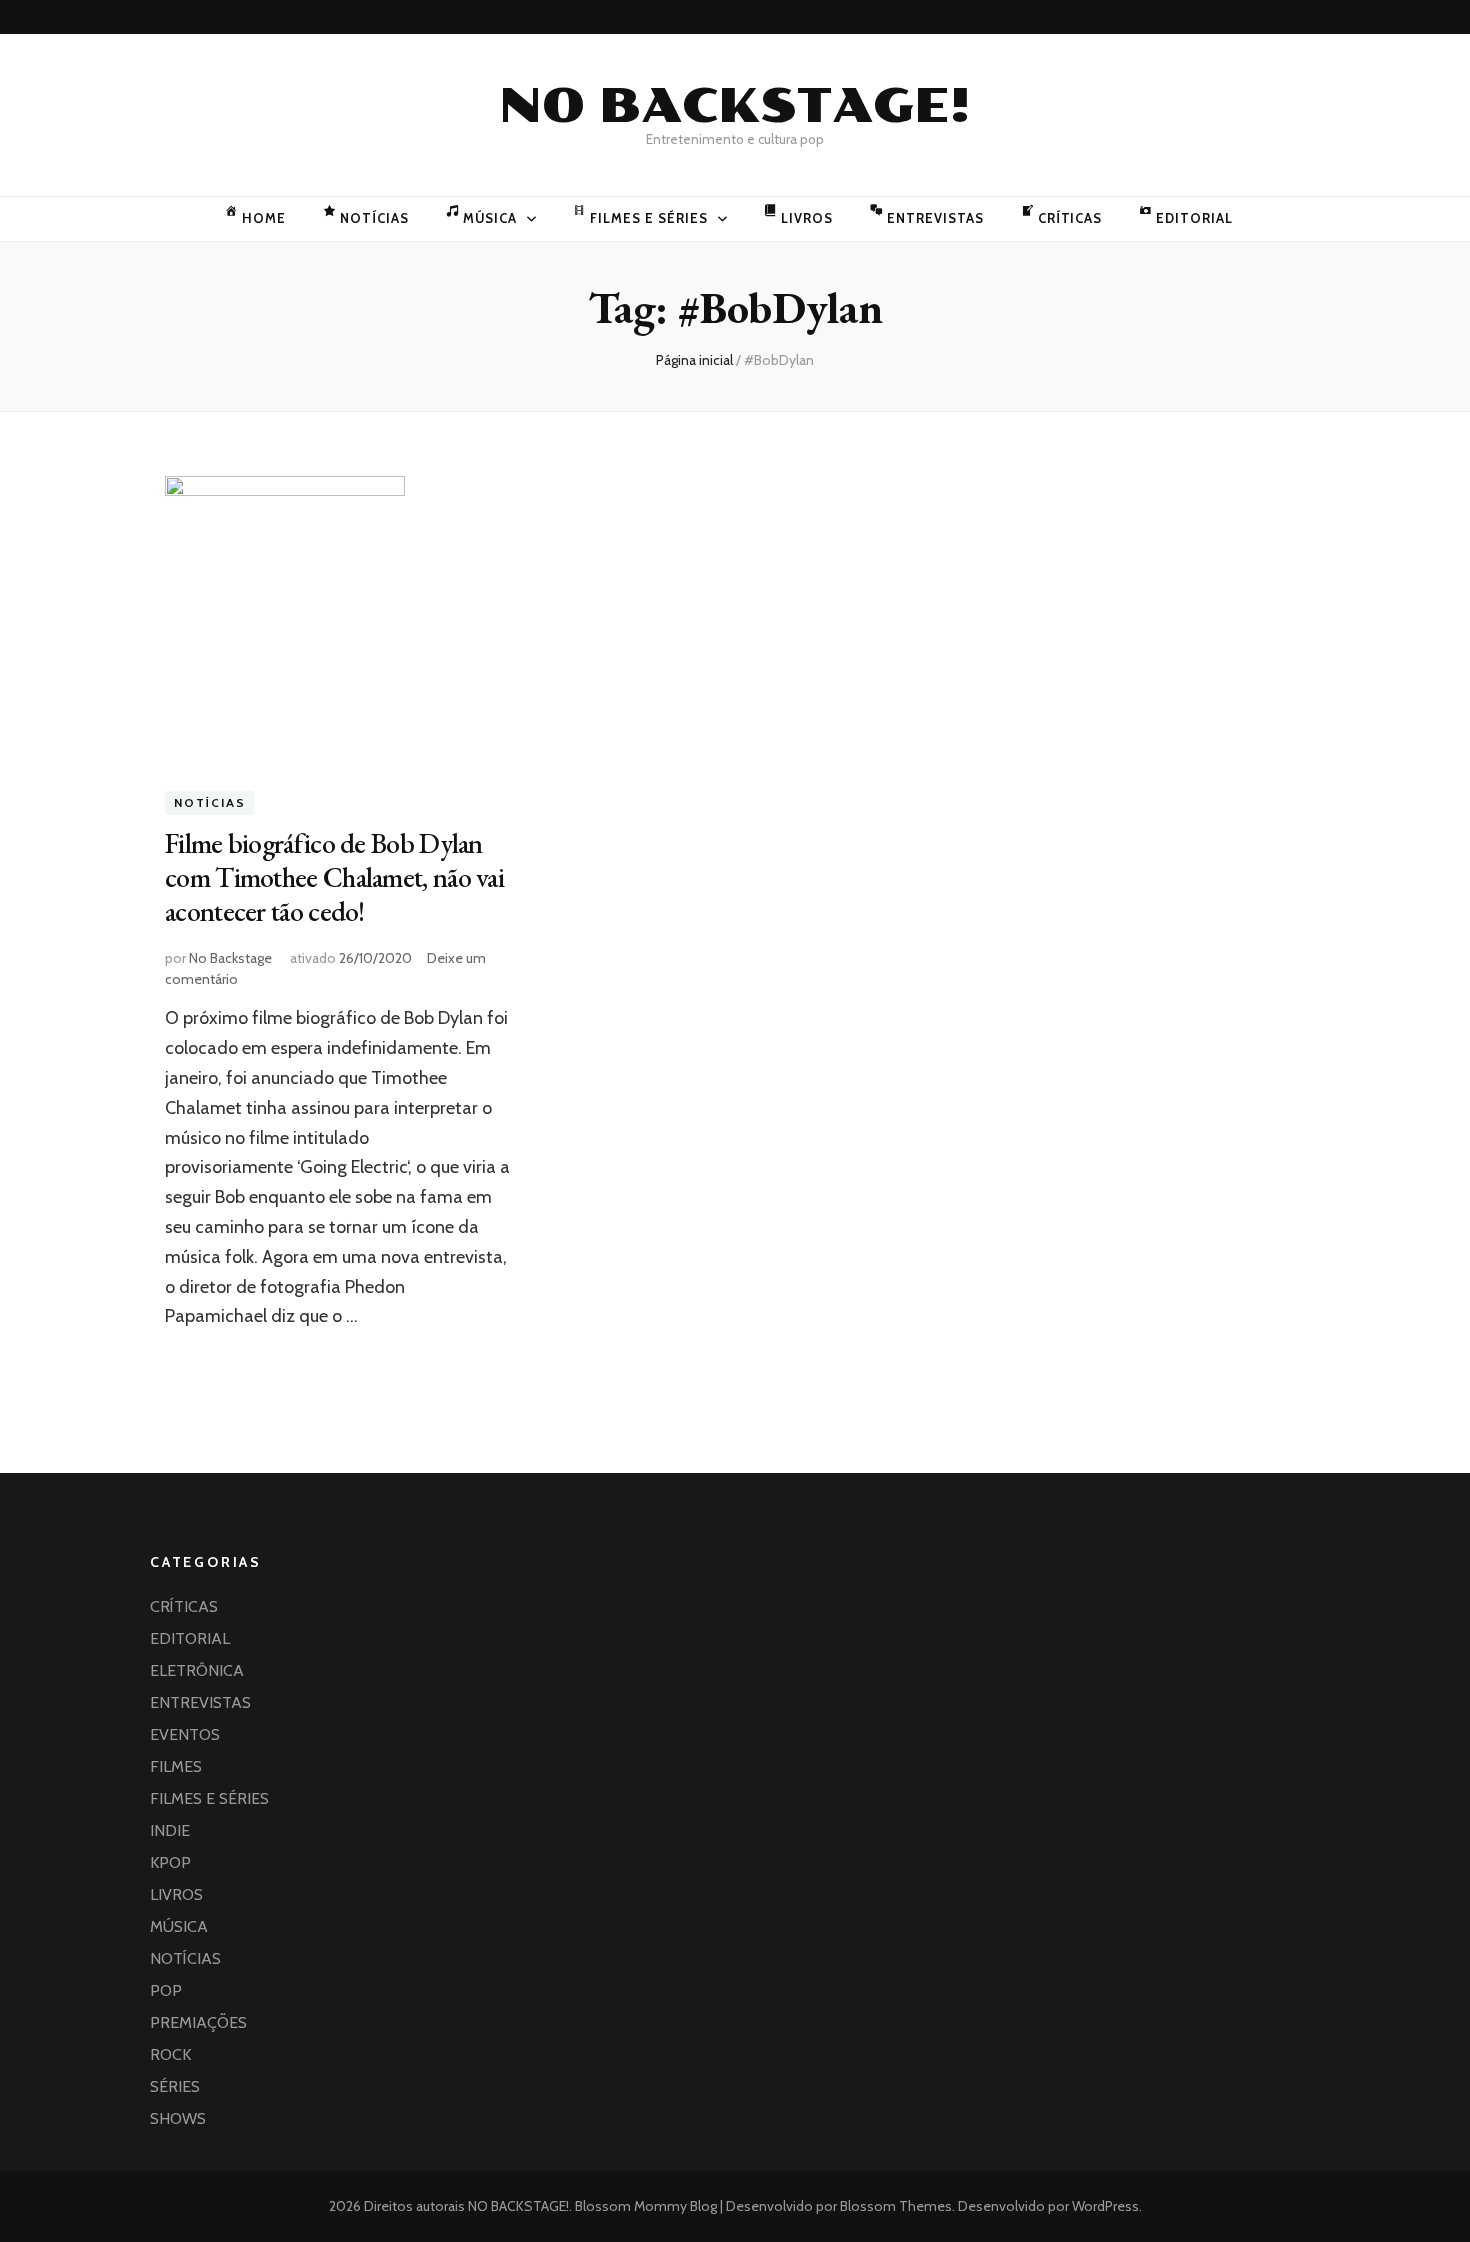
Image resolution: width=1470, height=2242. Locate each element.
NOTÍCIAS (374, 218)
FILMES (176, 1766)
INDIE (170, 1830)
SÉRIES (175, 2086)
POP (166, 1990)
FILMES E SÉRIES (649, 218)
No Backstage (230, 958)
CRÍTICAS (1070, 218)
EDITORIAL (1194, 218)
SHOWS (178, 2118)
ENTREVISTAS (935, 218)
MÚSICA (490, 218)
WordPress (1105, 2206)
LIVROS (807, 218)
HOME (264, 218)
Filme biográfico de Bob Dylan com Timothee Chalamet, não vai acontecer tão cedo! (334, 877)
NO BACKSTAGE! (735, 106)
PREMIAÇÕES (198, 2022)
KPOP (170, 1862)
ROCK (170, 2054)
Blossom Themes (894, 2206)
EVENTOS (185, 1734)
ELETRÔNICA (197, 1670)
